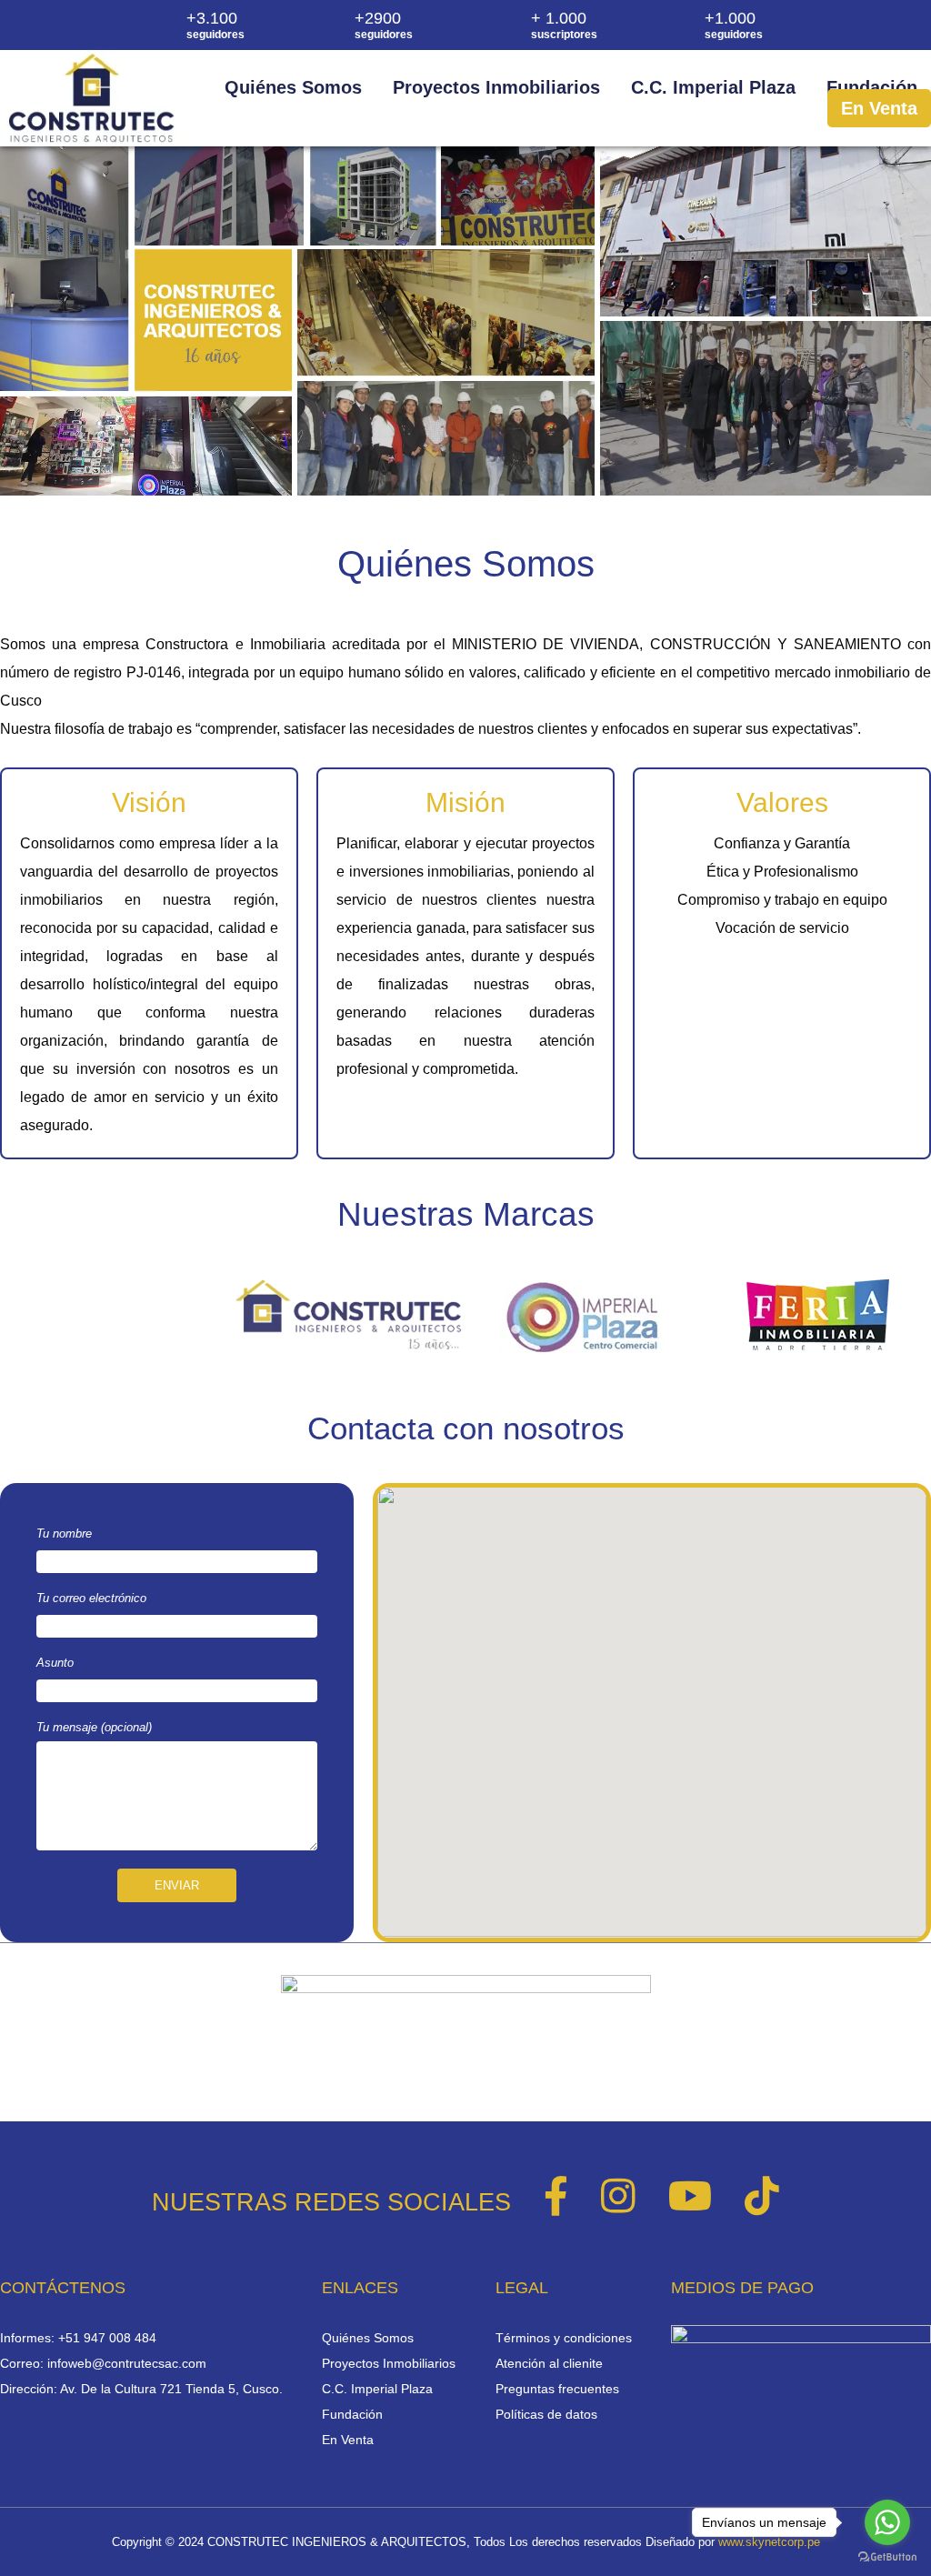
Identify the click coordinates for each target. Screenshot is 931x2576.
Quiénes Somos (293, 87)
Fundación (872, 87)
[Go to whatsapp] (887, 2522)
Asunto (55, 1663)
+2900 (384, 25)
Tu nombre (64, 1534)
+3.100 (215, 25)
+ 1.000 (564, 25)
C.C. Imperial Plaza (713, 87)
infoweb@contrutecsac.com (127, 2363)
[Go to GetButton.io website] (887, 2557)
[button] (652, 1701)
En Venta (879, 108)
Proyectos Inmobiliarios (496, 87)
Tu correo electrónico (91, 1598)
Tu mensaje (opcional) (94, 1727)
